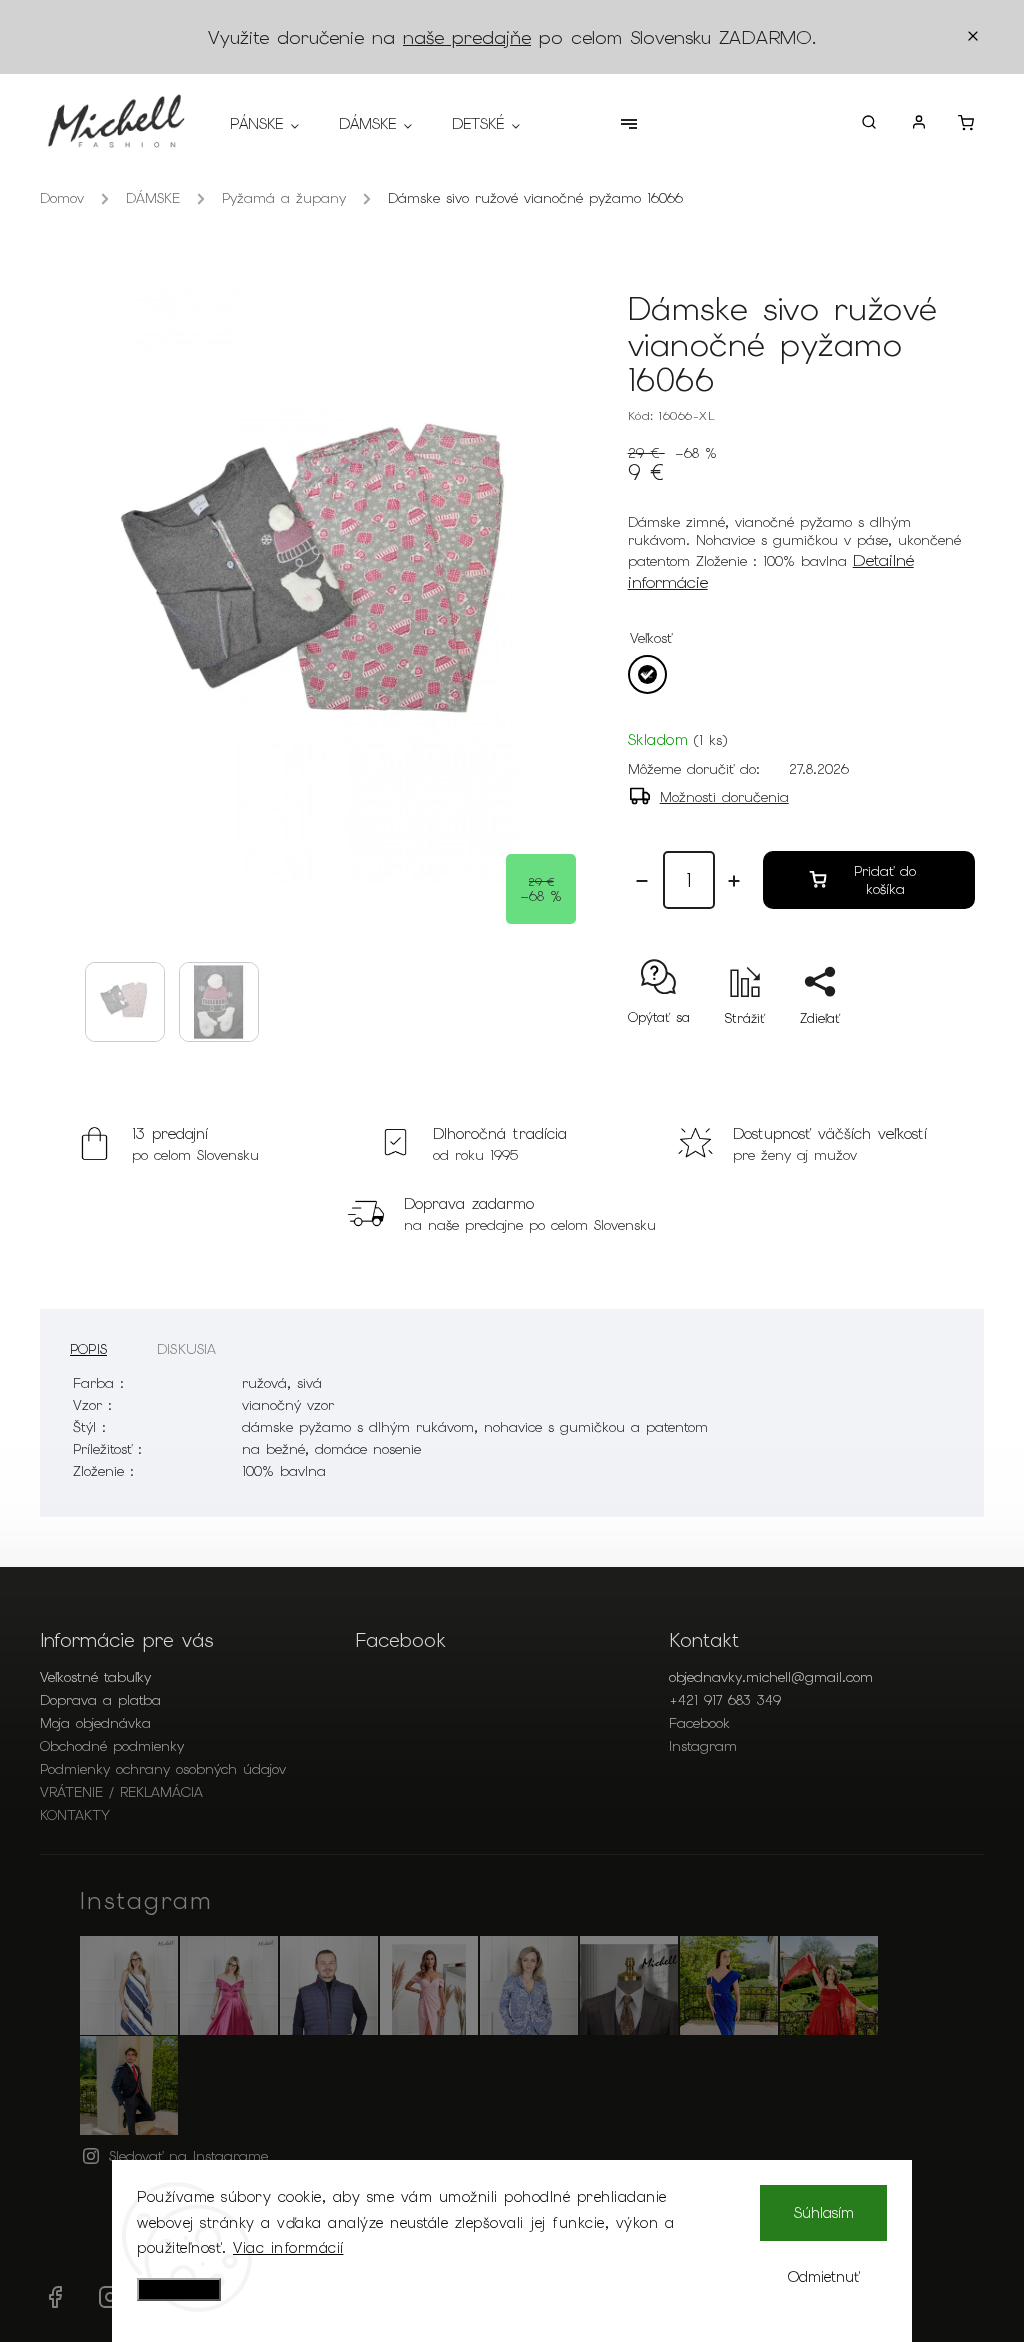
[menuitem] (274, 124)
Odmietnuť (824, 2277)
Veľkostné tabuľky (95, 1677)
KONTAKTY (75, 1815)
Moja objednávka (95, 1723)
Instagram (703, 1746)
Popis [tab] (88, 1349)
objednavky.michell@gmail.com (771, 1677)
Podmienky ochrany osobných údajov (163, 1769)
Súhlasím (824, 2213)
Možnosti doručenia (724, 797)
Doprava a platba (100, 1700)
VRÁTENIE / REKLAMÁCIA (121, 1792)
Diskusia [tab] (187, 1349)
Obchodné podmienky (112, 1746)
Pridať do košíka (885, 880)
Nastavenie (179, 2289)
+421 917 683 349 (725, 1700)
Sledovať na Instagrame (188, 2156)
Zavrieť (907, 1053)
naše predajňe (467, 37)
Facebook (699, 1723)
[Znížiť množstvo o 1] (642, 881)
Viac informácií (288, 2248)
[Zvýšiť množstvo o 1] (734, 881)
